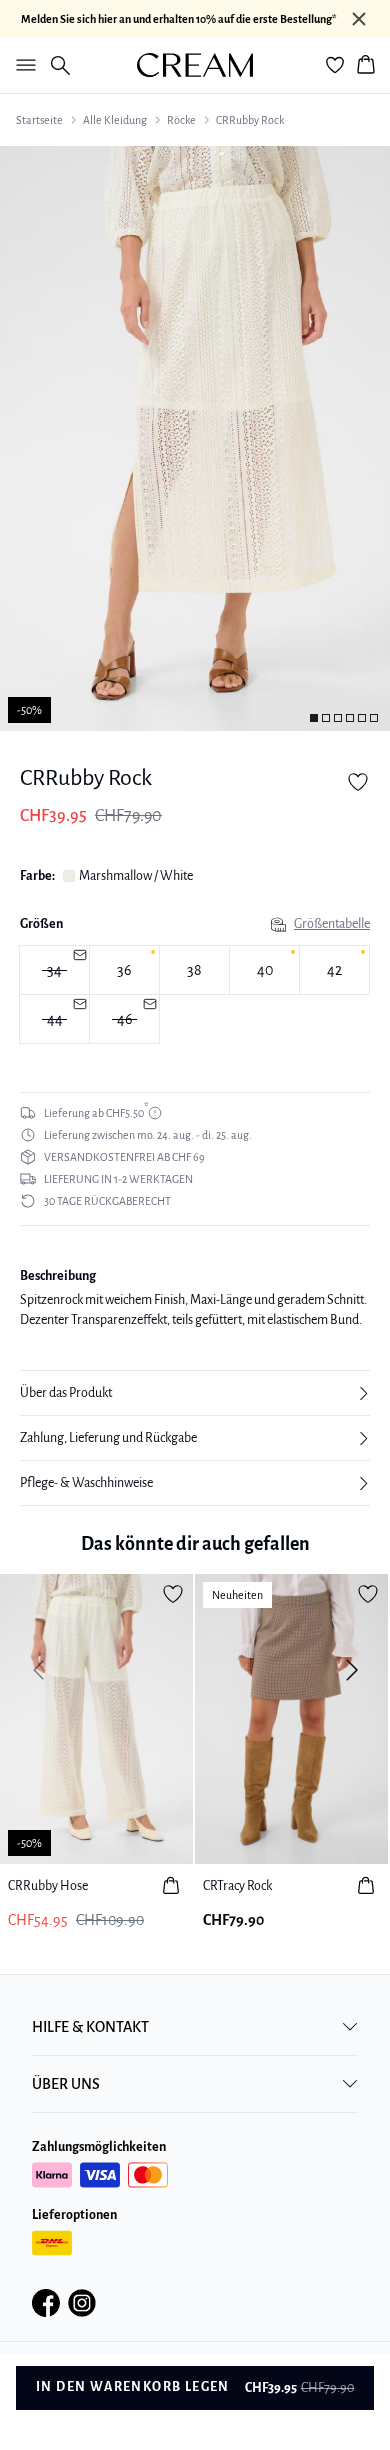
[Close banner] (359, 19)
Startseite (39, 120)
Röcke (181, 120)
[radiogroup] (195, 995)
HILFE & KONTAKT (90, 2027)
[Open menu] (22, 65)
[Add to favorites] (358, 782)
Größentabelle (332, 924)
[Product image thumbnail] (314, 718)
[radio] (124, 970)
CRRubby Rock (250, 120)
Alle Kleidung (115, 120)
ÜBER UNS (66, 2084)
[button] (195, 1393)
